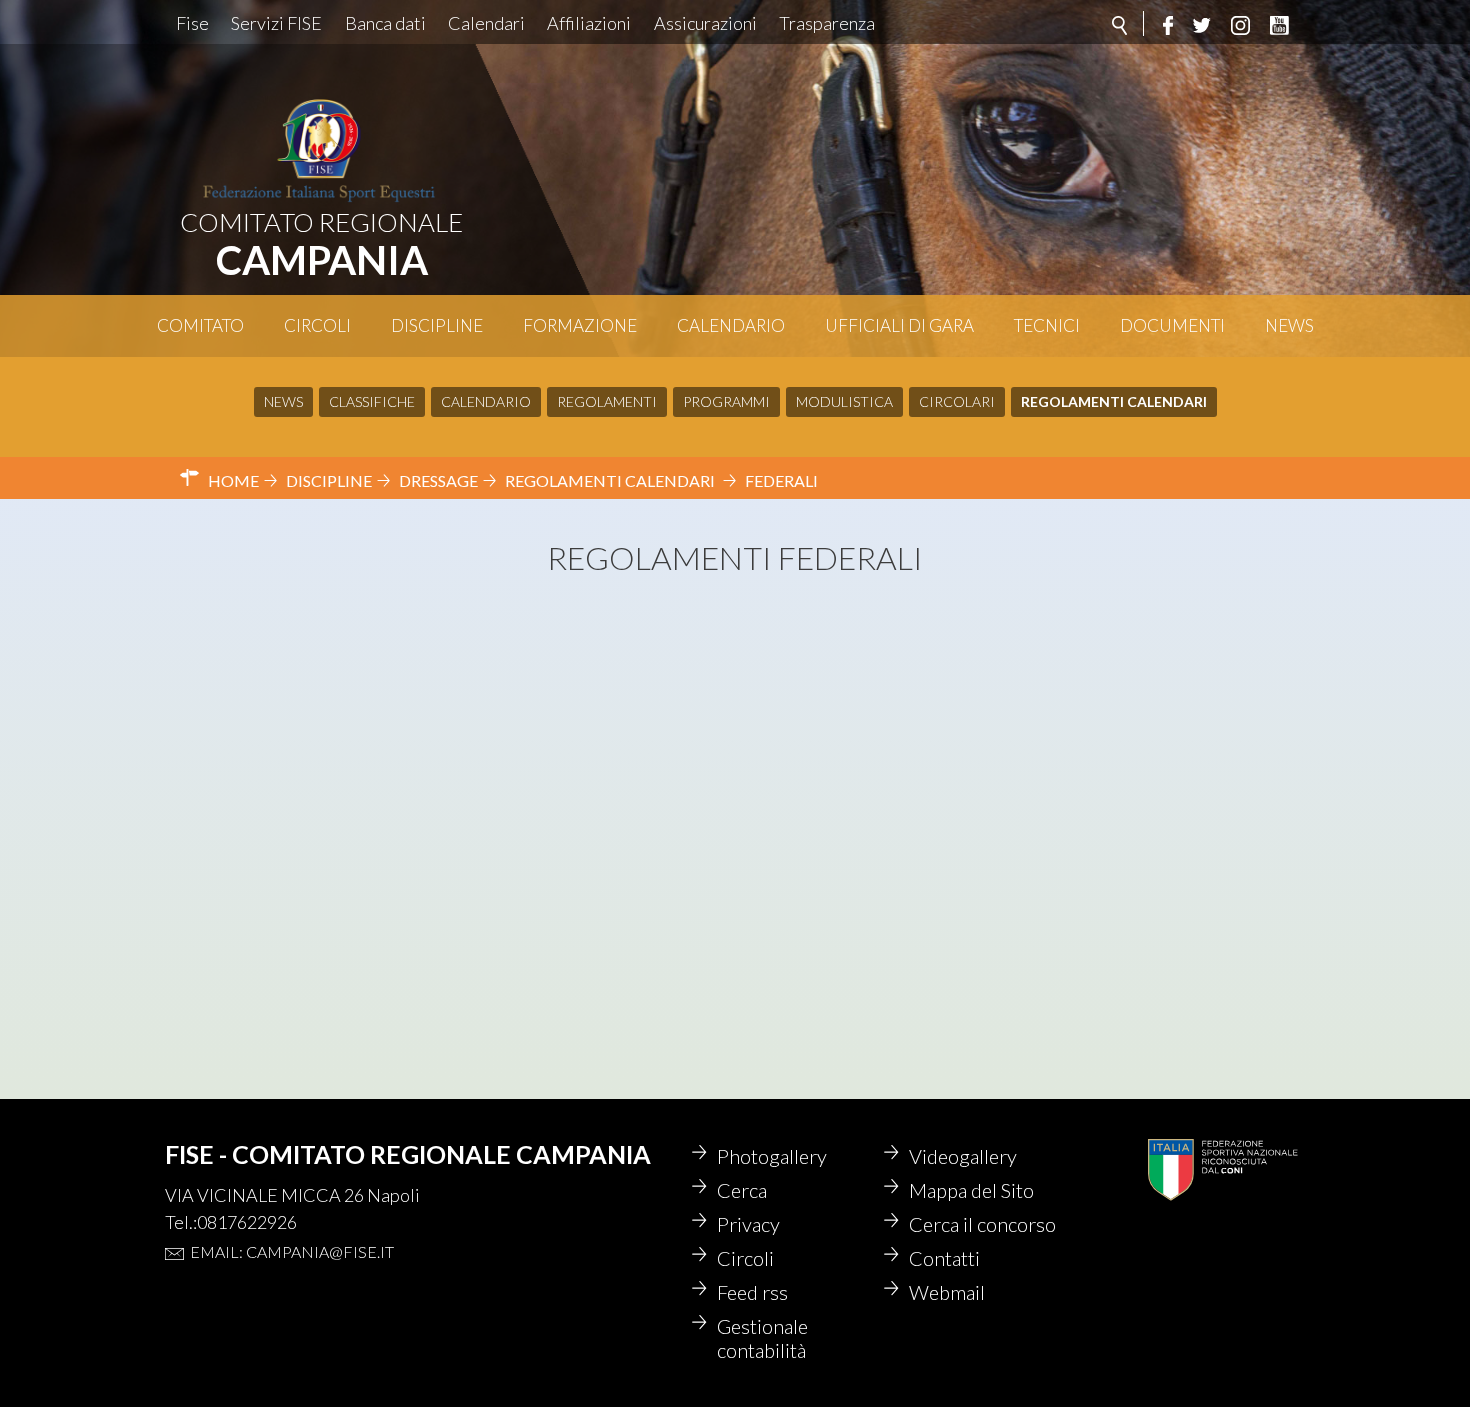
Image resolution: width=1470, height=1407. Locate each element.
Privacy (748, 1224)
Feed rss (752, 1292)
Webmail (947, 1292)
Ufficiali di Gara (899, 325)
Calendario (731, 325)
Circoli (317, 325)
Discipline (437, 325)
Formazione (580, 325)
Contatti (944, 1258)
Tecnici (1047, 325)
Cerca (742, 1190)
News (1289, 325)
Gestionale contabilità (762, 1338)
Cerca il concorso (982, 1224)
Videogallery (963, 1156)
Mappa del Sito (971, 1190)
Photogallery (772, 1156)
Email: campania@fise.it (292, 1251)
